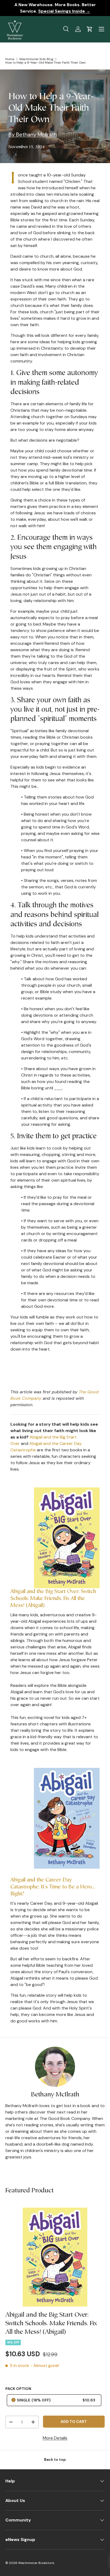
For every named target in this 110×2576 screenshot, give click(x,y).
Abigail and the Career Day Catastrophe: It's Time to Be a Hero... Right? (53, 1887)
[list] (55, 2257)
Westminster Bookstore (36, 2563)
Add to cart (74, 2421)
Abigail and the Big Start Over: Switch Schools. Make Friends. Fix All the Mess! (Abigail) (53, 1599)
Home (10, 59)
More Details (55, 2438)
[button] (90, 29)
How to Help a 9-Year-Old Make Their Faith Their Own (46, 63)
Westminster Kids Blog (36, 59)
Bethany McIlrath (55, 2095)
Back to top (55, 2459)
